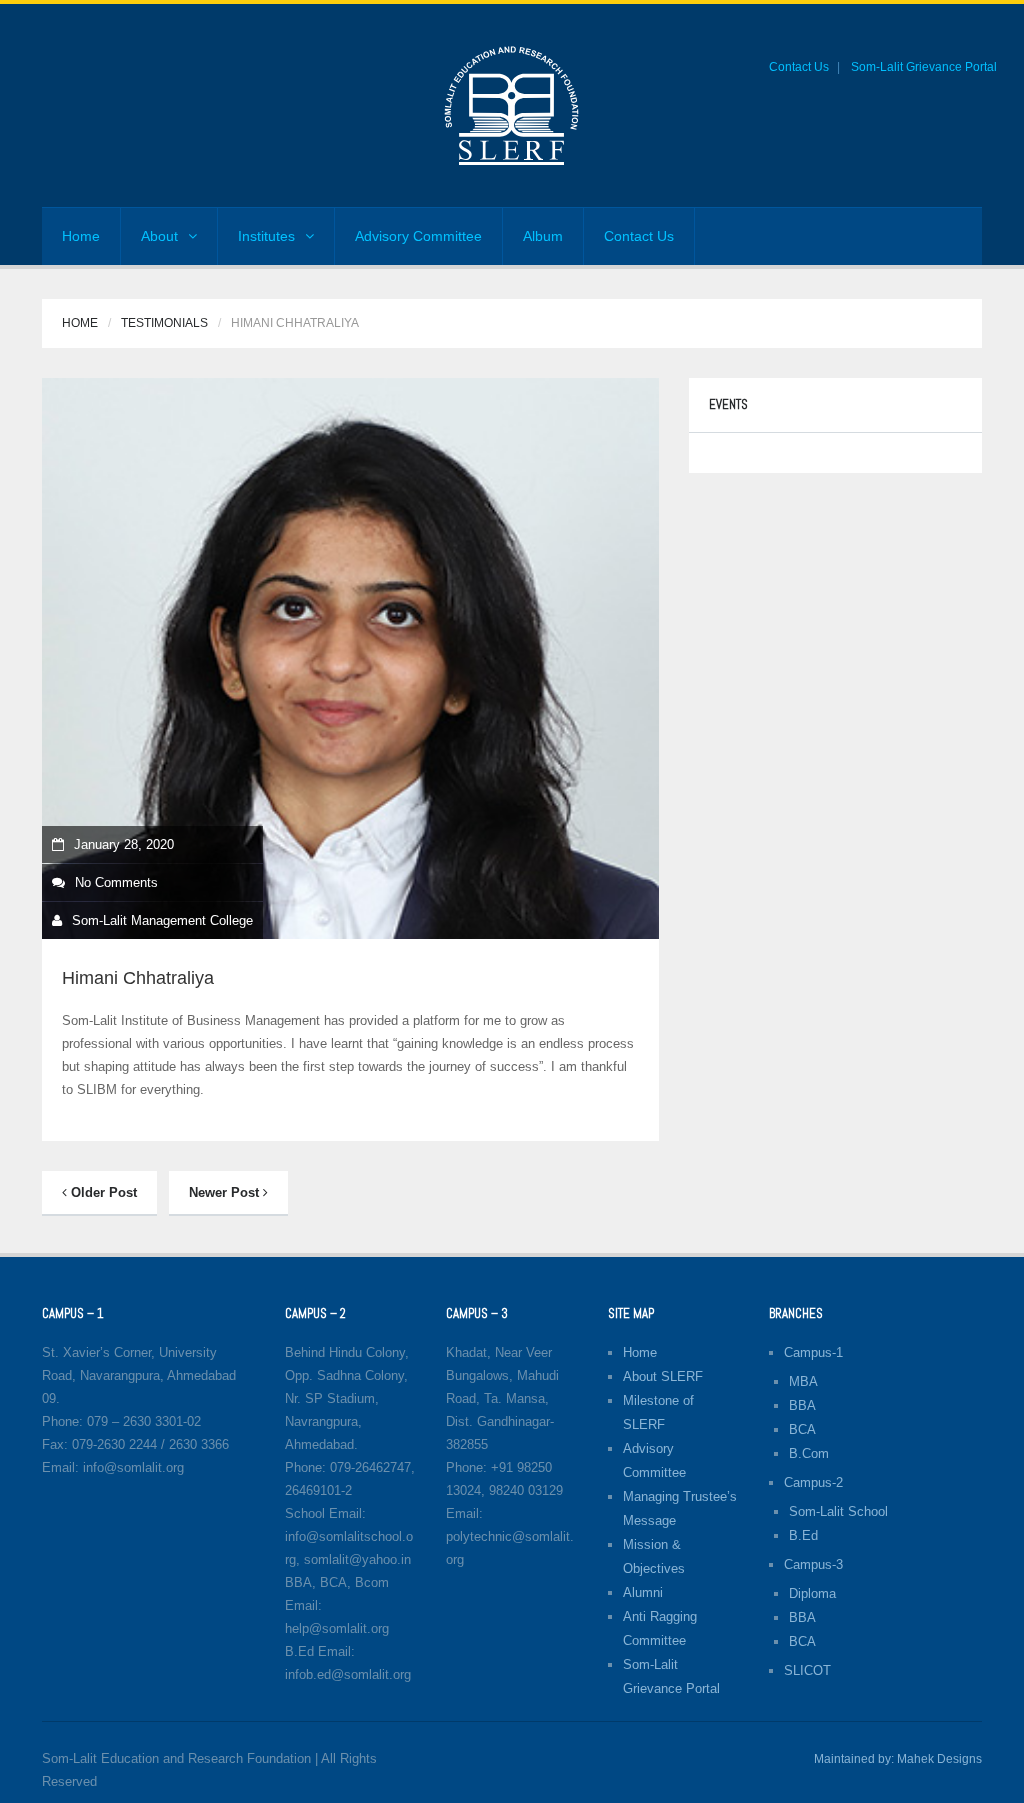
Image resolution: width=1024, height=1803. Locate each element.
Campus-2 (813, 1482)
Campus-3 (813, 1564)
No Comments (116, 882)
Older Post (102, 1192)
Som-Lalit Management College (162, 920)
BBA (802, 1405)
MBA (803, 1381)
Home (81, 236)
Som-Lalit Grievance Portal (924, 67)
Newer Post (226, 1192)
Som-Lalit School (838, 1511)
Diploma (812, 1593)
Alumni (643, 1592)
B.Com (809, 1453)
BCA (802, 1429)
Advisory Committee (418, 236)
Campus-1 (813, 1352)
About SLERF (663, 1376)
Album (543, 236)
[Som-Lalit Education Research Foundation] (511, 105)
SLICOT (807, 1670)
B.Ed (803, 1535)
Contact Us (799, 67)
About (159, 236)
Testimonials (164, 323)
